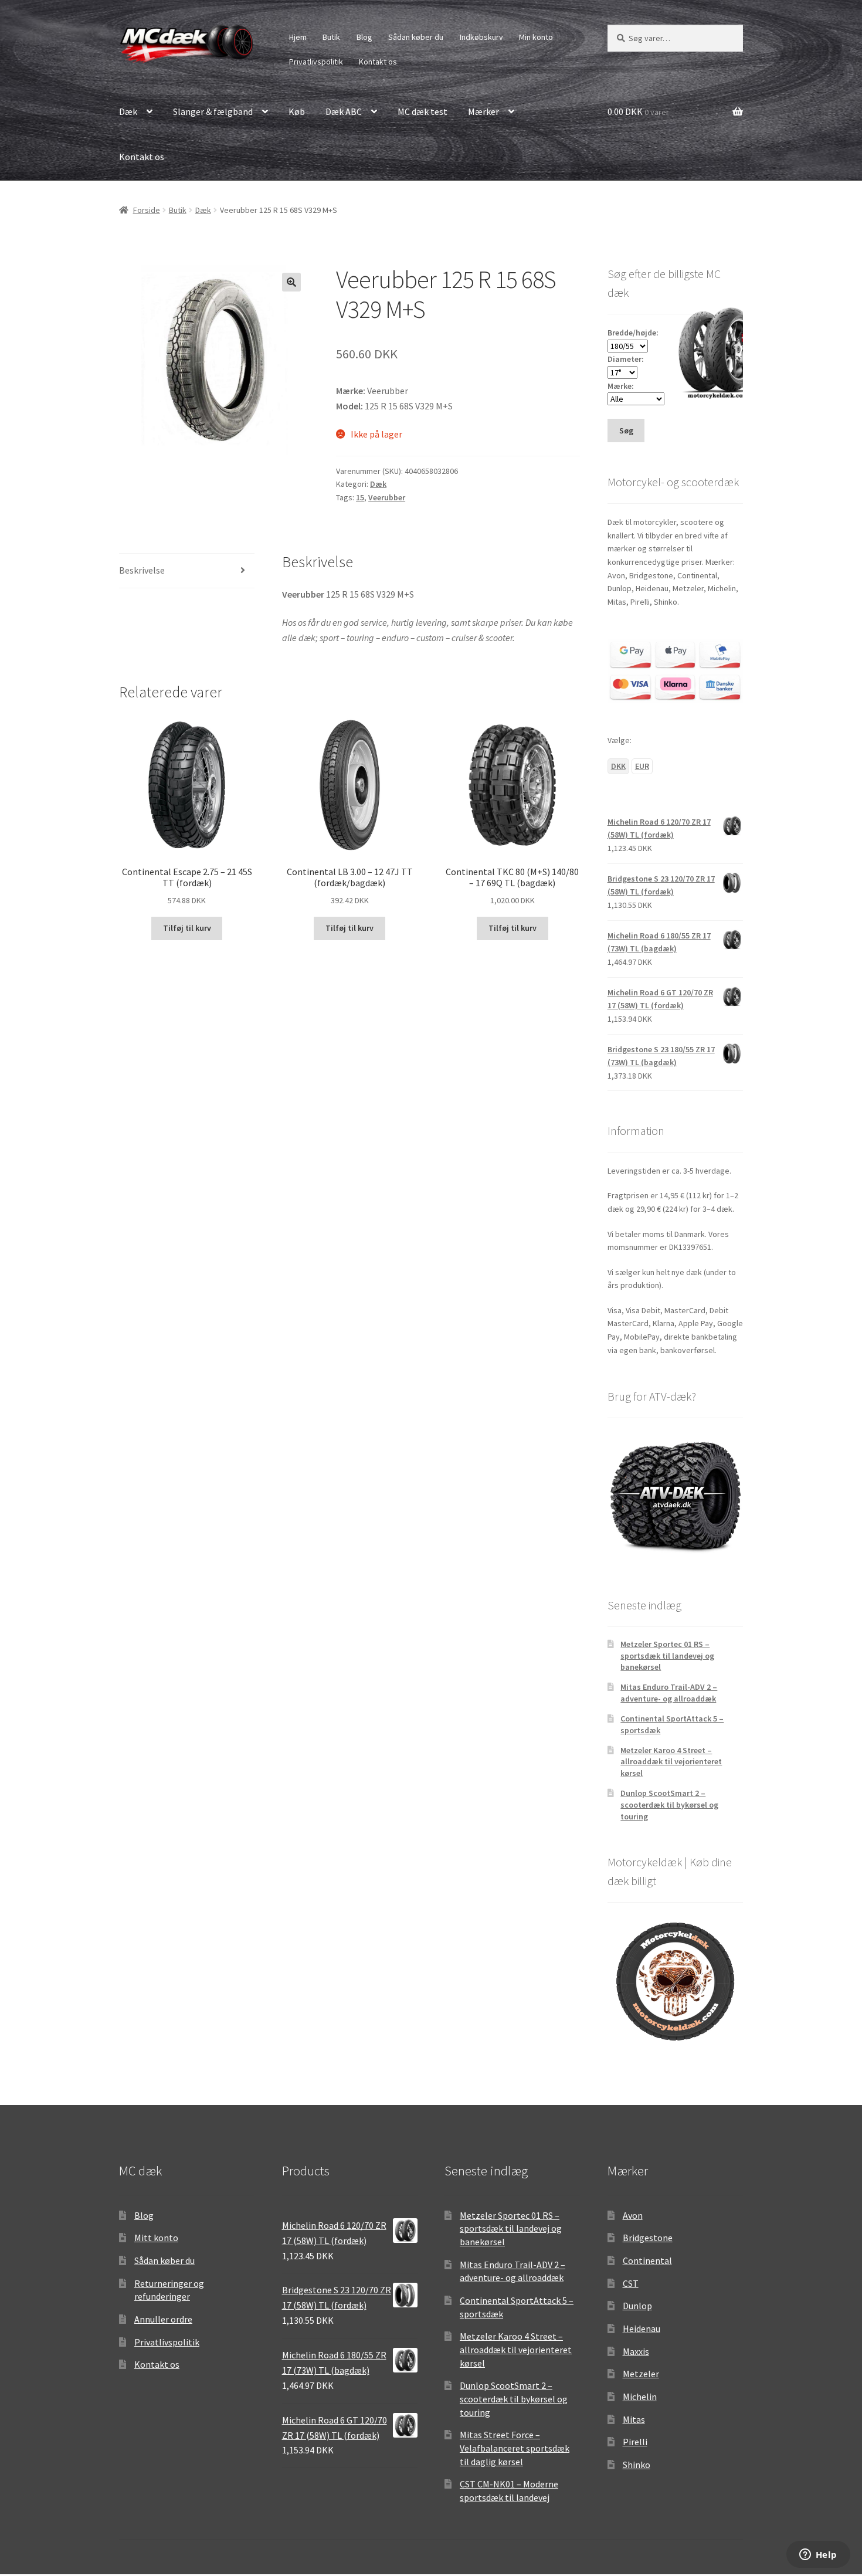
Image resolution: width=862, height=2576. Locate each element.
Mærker (483, 111)
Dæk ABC (344, 111)
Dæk (128, 111)
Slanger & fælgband (213, 111)
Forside (147, 210)
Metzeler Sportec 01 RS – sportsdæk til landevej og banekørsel (667, 1656)
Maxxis (636, 2351)
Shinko (637, 2465)
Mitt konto (156, 2238)
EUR (642, 766)
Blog (364, 37)
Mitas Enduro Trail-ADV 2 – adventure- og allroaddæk (669, 1693)
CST (631, 2283)
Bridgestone (648, 2238)
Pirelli (635, 2442)
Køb (297, 111)
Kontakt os (378, 62)
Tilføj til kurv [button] (187, 928)
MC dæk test (422, 111)
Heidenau (642, 2328)
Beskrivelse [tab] (142, 570)
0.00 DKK (638, 111)
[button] (291, 282)
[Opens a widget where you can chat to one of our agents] (818, 2555)
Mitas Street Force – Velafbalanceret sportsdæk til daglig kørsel (515, 2448)
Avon (633, 2215)
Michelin (640, 2397)
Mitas (634, 2419)
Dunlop (637, 2306)
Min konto (536, 37)
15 (360, 497)
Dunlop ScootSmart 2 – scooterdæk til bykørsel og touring (669, 1805)
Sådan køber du (416, 37)
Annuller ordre (163, 2319)
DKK (618, 766)
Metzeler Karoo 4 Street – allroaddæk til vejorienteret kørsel (671, 1762)
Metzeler (641, 2374)
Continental (647, 2260)
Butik (331, 37)
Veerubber (387, 497)
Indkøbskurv (481, 37)
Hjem (298, 37)
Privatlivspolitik (316, 62)
